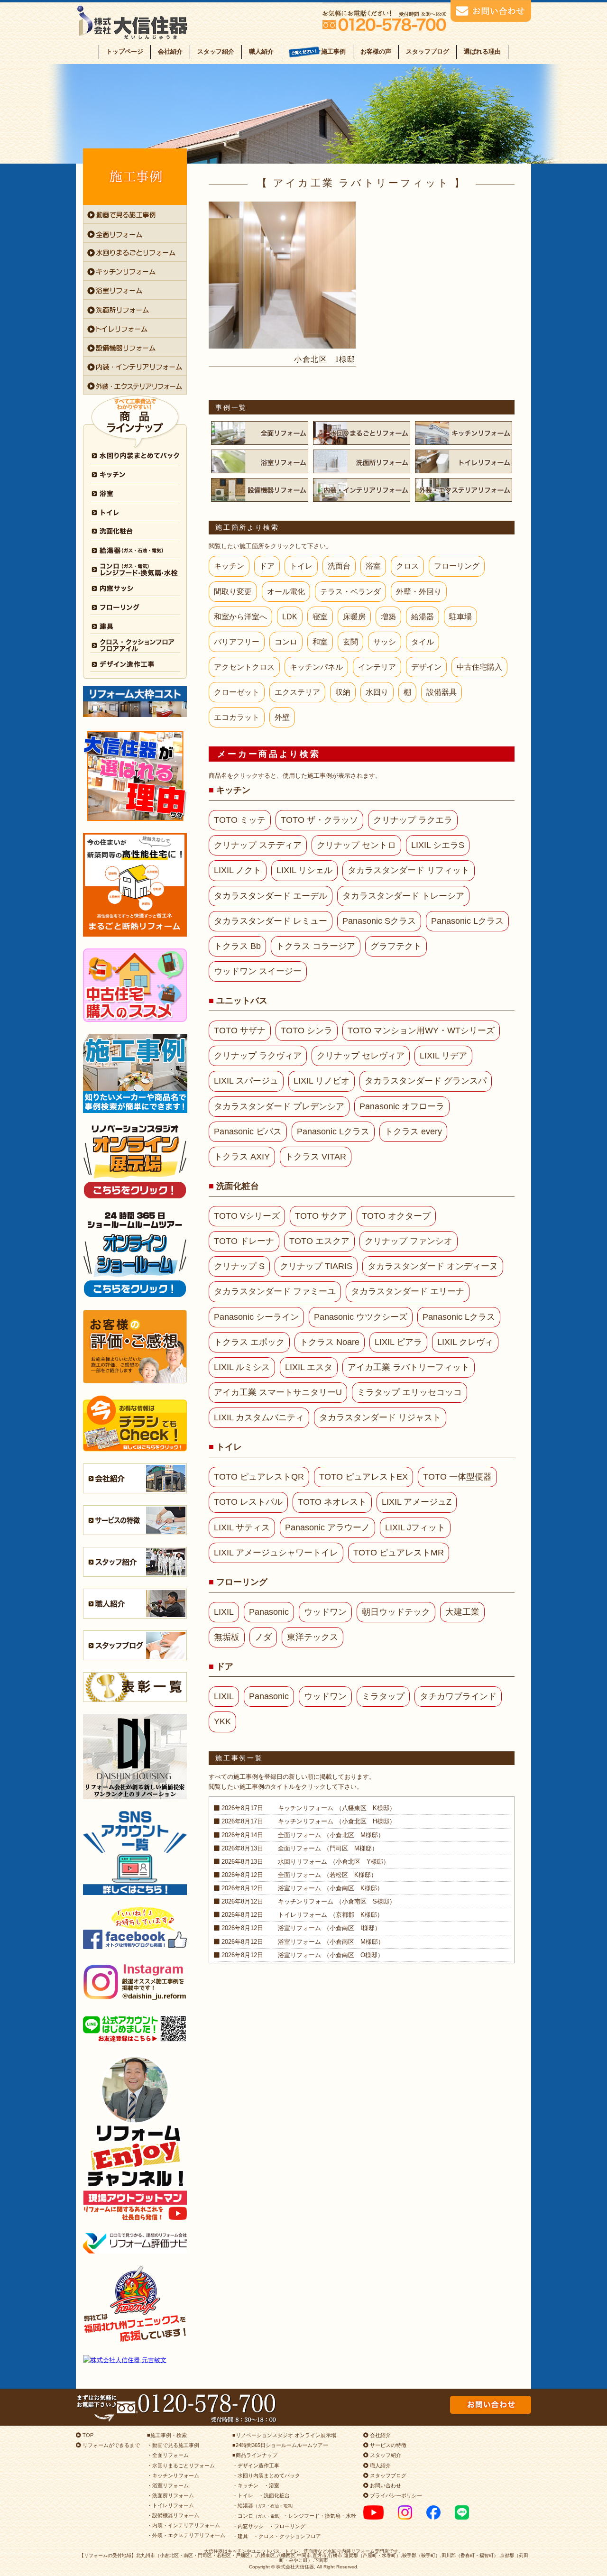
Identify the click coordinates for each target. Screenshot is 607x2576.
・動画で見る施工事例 (173, 2445)
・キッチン (245, 2485)
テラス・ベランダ (350, 592)
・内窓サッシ (248, 2526)
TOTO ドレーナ (244, 1241)
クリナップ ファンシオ (409, 1241)
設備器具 (441, 692)
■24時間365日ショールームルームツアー (280, 2445)
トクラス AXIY (242, 1157)
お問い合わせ (385, 2485)
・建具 (240, 2536)
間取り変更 (233, 592)
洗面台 (339, 566)
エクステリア (297, 692)
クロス (407, 566)
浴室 (373, 566)
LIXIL (224, 1612)
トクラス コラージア (316, 946)
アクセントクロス (244, 667)
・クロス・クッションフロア (287, 2536)
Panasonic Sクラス (379, 921)
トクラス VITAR (316, 1157)
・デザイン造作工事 (256, 2466)
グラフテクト (396, 946)
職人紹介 (261, 51)
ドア (267, 566)
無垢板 (227, 1637)
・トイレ (243, 2495)
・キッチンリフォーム (173, 2475)
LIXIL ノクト (238, 870)
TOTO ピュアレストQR (259, 1477)
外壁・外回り (419, 592)
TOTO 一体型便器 (457, 1477)
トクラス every (413, 1132)
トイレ (301, 566)
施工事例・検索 (169, 2435)
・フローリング (287, 2526)
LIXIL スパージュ (246, 1081)
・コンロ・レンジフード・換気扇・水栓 (294, 2516)
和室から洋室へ (240, 617)
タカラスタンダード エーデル (271, 896)
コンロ (286, 642)
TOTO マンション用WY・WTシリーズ (421, 1030)
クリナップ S (239, 1266)
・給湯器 (264, 2505)
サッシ (385, 642)
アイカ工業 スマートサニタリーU (278, 1392)
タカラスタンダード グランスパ (426, 1081)
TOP (87, 2435)
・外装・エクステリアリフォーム (186, 2535)
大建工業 (462, 1612)
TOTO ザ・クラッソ (319, 820)
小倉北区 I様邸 (325, 359)
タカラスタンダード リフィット (409, 870)
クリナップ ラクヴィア (258, 1056)
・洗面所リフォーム (170, 2495)
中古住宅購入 (479, 667)
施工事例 (333, 51)
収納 (343, 692)
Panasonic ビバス (248, 1132)
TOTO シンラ (307, 1030)
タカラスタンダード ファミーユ (275, 1291)
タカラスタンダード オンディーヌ (433, 1266)
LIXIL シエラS (438, 845)
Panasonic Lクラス (467, 921)
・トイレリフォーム (170, 2505)
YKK (222, 1721)
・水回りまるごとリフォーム (181, 2466)
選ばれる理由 (482, 51)
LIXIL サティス (242, 1527)
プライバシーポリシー (395, 2495)
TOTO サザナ (240, 1030)
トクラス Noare (330, 1342)
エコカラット (237, 717)
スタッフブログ (428, 51)
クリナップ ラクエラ (413, 820)
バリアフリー (237, 642)
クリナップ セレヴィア (361, 1056)
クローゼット (237, 692)
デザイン (426, 667)
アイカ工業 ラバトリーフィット (409, 1367)
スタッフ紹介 (216, 51)
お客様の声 (376, 51)
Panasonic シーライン (256, 1317)
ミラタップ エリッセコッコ (409, 1392)
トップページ (125, 51)
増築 (388, 617)
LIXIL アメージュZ (417, 1502)
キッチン (229, 566)
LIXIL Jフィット (415, 1527)
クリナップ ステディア (258, 845)
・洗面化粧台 (274, 2495)
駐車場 (460, 617)
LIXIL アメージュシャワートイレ (276, 1553)
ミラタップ (383, 1696)
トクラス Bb (237, 946)
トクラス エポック (249, 1342)
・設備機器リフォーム (173, 2515)
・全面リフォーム (168, 2455)
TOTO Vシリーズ (247, 1216)
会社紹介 (170, 51)
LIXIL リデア (443, 1056)
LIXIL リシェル (304, 870)
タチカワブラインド (458, 1696)
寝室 (320, 617)
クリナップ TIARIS (316, 1266)
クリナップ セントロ (356, 845)
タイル (423, 642)
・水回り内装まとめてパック (266, 2475)
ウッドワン (325, 1612)
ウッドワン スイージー (258, 971)
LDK (290, 617)
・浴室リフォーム (168, 2485)
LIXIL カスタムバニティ (259, 1417)
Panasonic (269, 1612)
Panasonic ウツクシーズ (361, 1317)
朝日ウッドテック (396, 1612)
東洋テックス (313, 1637)
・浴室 (271, 2485)
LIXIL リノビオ (322, 1081)
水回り (377, 692)
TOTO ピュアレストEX (363, 1477)
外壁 (282, 717)
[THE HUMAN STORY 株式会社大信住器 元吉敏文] (135, 2360)
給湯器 (423, 617)
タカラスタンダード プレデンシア (279, 1106)
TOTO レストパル (248, 1502)
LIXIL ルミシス (242, 1367)
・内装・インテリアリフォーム (184, 2525)
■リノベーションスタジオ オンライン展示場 (284, 2435)
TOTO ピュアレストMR (399, 1553)
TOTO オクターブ (396, 1216)
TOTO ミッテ (240, 820)
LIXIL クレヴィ (465, 1342)
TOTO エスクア (319, 1241)
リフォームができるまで (110, 2445)
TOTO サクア (321, 1216)
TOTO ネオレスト (332, 1502)
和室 (320, 642)
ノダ (263, 1637)
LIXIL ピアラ (398, 1342)
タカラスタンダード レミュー (271, 921)
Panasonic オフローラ (402, 1106)
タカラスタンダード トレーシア (403, 896)
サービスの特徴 (387, 2445)
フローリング (457, 566)
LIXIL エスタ (309, 1367)
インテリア (377, 667)
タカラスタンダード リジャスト (380, 1417)
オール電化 (286, 592)
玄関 (350, 642)
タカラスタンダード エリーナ (408, 1291)
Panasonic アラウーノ (327, 1527)
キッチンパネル (316, 667)
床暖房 (354, 617)
